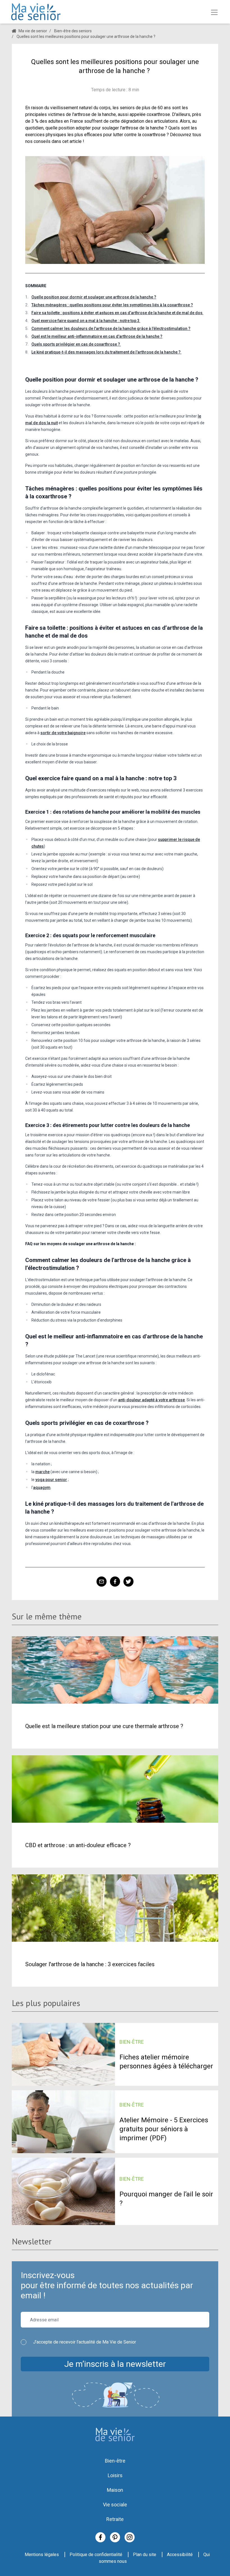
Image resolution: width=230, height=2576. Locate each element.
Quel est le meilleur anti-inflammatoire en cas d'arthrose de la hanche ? (97, 336)
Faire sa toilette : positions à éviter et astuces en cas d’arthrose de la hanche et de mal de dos (117, 313)
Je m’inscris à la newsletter (115, 2364)
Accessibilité (180, 2555)
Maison (115, 2490)
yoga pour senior (51, 1480)
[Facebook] (100, 2537)
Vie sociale (115, 2505)
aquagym (42, 1487)
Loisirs (115, 2475)
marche (42, 1472)
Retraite (115, 2519)
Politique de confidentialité (96, 2555)
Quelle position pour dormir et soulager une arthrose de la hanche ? (94, 297)
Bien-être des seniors (73, 31)
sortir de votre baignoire (63, 733)
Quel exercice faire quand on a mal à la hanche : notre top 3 (86, 321)
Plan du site (145, 2555)
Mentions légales (42, 2555)
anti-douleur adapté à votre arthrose (151, 1400)
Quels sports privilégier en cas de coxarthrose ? (76, 344)
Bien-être (115, 2461)
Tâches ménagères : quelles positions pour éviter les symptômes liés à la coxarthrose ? (112, 305)
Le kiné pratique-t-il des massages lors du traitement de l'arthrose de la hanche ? (106, 352)
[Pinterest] (115, 2537)
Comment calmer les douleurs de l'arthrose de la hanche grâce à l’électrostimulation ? (111, 328)
